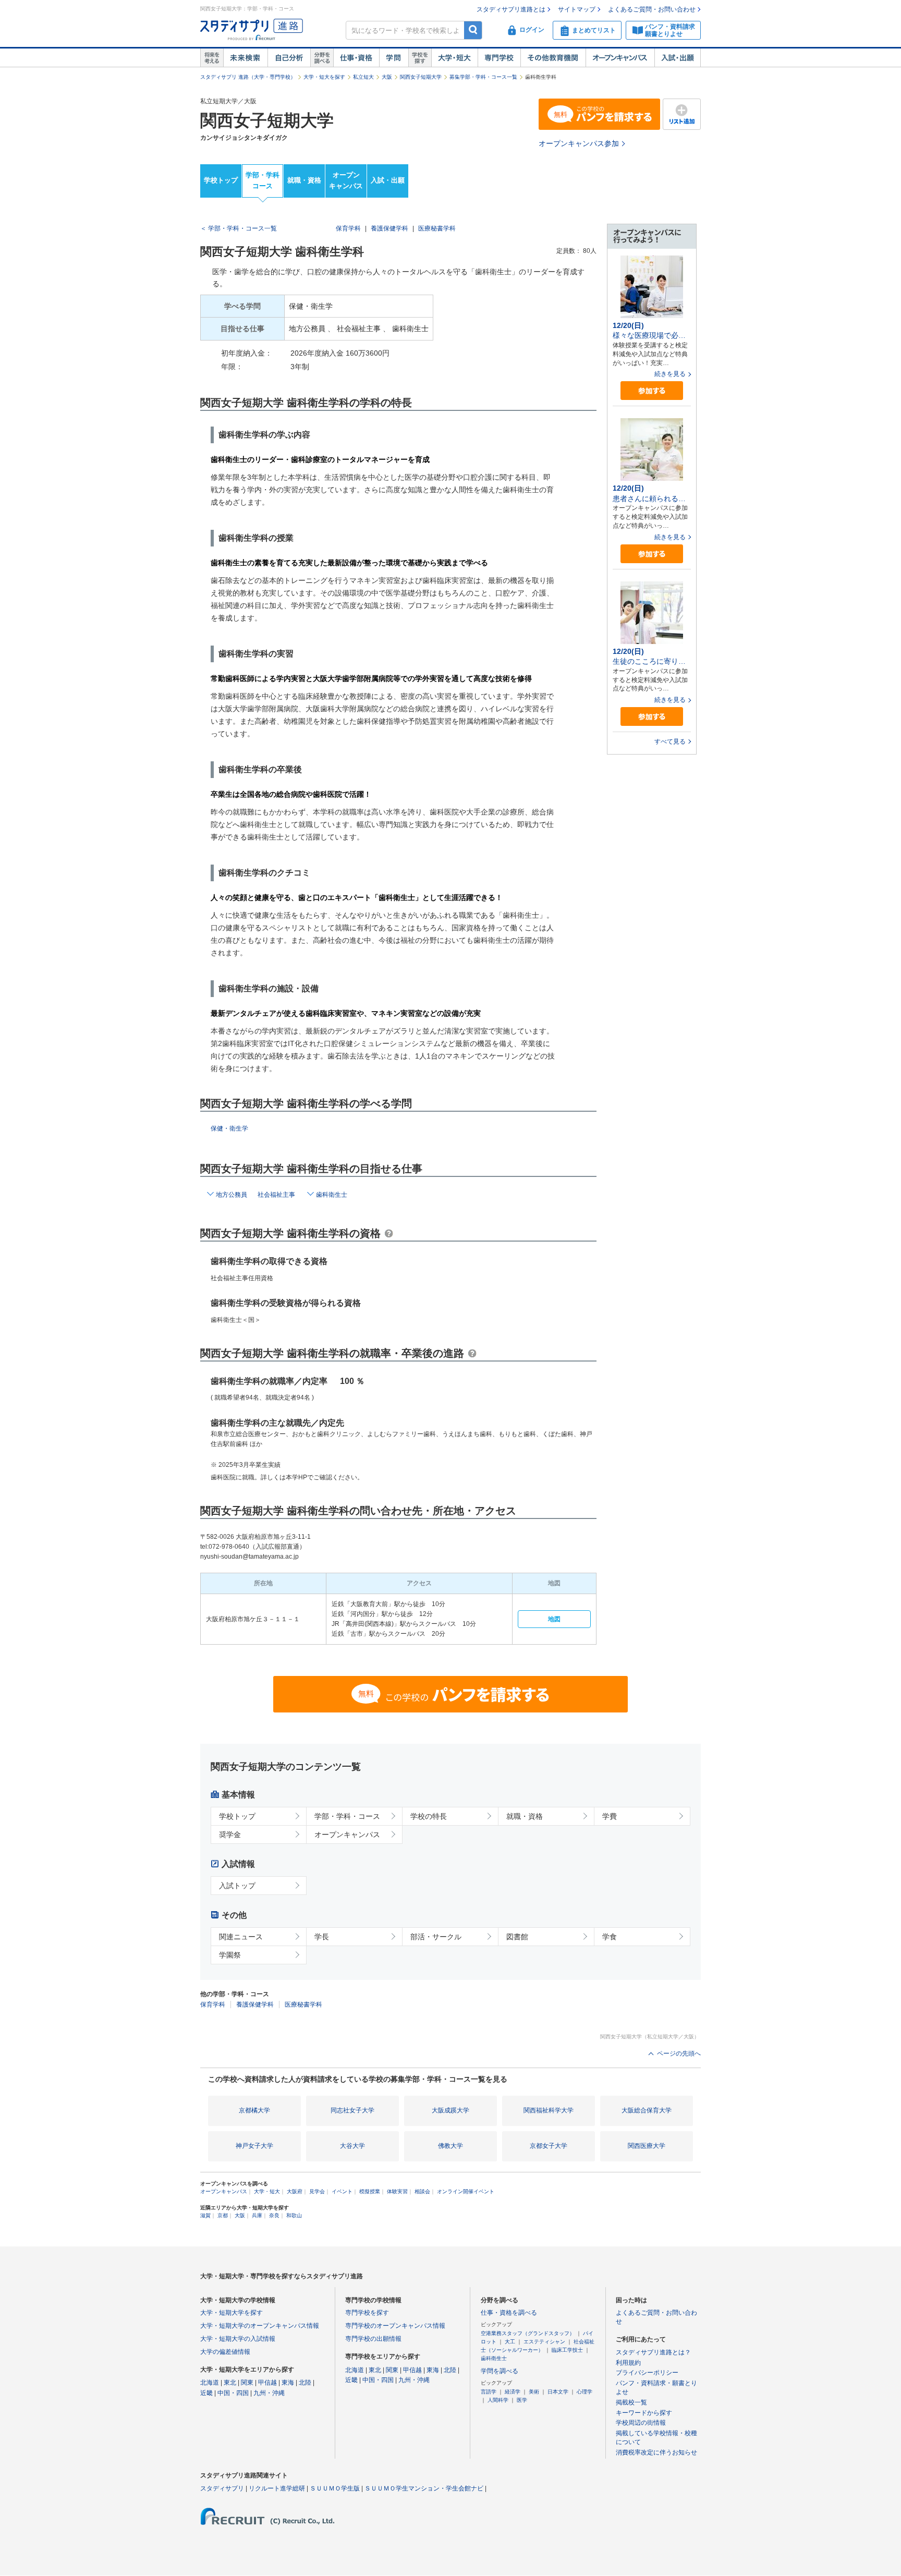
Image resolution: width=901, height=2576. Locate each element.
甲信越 (267, 2383)
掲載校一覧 (631, 2402)
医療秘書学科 (437, 228)
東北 (230, 2383)
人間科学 (498, 2400)
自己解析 (289, 58)
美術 (534, 2392)
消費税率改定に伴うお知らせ (656, 2452)
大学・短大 (454, 58)
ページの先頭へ (679, 2053)
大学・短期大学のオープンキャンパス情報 (260, 2326)
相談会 (422, 2191)
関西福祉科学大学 (549, 2110)
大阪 (387, 77)
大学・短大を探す (324, 77)
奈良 (274, 2215)
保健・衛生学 (229, 1128)
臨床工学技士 (567, 2350)
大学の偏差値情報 (225, 2352)
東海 (288, 2383)
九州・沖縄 (269, 2393)
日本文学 (558, 2392)
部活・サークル (436, 1937)
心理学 (585, 2392)
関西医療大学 (647, 2146)
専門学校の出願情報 (373, 2339)
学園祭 (230, 1955)
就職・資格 (304, 180)
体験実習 (397, 2191)
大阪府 (295, 2191)
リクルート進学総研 (277, 2488)
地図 (554, 1619)
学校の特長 (429, 1816)
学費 (610, 1816)
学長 (322, 1937)
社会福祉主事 (276, 1195)
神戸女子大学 (254, 2146)
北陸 (305, 2383)
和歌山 (294, 2215)
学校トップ (221, 180)
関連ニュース (241, 1937)
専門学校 (499, 58)
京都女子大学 (549, 2146)
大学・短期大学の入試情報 (238, 2339)
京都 (223, 2215)
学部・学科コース (263, 180)
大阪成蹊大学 (451, 2110)
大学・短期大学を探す (232, 2313)
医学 (522, 2400)
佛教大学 (451, 2146)
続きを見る (670, 374)
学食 (610, 1937)
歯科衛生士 (332, 1195)
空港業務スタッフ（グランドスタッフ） (528, 2333)
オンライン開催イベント (466, 2191)
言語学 (489, 2392)
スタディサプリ (222, 2488)
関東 (247, 2383)
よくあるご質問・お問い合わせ (652, 9)
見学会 (317, 2191)
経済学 (513, 2392)
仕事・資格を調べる (509, 2313)
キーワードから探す (644, 2413)
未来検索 (245, 58)
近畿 (206, 2393)
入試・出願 (678, 58)
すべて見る (670, 742)
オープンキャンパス (620, 58)
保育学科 (348, 228)
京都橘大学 (254, 2110)
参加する (652, 391)
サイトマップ (577, 9)
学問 (394, 58)
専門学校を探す (367, 2313)
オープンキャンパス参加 (579, 143)
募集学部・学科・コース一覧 (483, 77)
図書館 (517, 1937)
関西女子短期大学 (421, 77)
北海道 (210, 2383)
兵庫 (257, 2215)
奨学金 (230, 1834)
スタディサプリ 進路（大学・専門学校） (248, 77)
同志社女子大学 (352, 2110)
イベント (342, 2191)
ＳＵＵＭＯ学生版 (335, 2488)
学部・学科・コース (347, 1816)
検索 (473, 30)
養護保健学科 (389, 228)
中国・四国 (233, 2393)
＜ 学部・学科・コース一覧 (239, 228)
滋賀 (205, 2215)
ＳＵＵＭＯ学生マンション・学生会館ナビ (424, 2488)
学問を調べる (500, 2371)
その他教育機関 (553, 58)
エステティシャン (544, 2342)
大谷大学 (352, 2146)
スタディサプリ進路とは (511, 9)
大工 (510, 2342)
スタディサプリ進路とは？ (653, 2352)
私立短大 (363, 77)
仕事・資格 (356, 58)
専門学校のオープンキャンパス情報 (395, 2326)
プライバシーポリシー (647, 2373)
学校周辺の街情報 (641, 2423)
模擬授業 (370, 2191)
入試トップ (237, 1886)
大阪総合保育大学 (647, 2110)
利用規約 (628, 2363)
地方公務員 (232, 1195)
